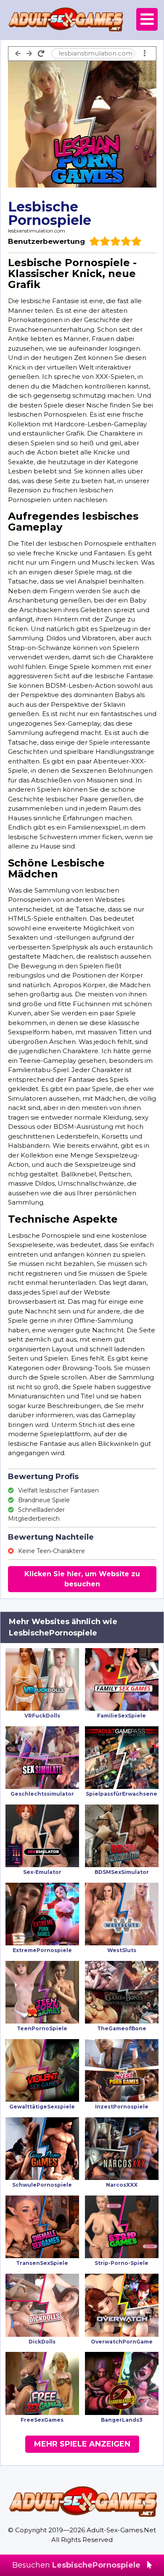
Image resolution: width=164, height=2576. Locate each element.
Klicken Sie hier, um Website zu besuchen (82, 1579)
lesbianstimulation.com (37, 231)
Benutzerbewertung (46, 241)
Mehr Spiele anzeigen (82, 2444)
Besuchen (76, 2565)
